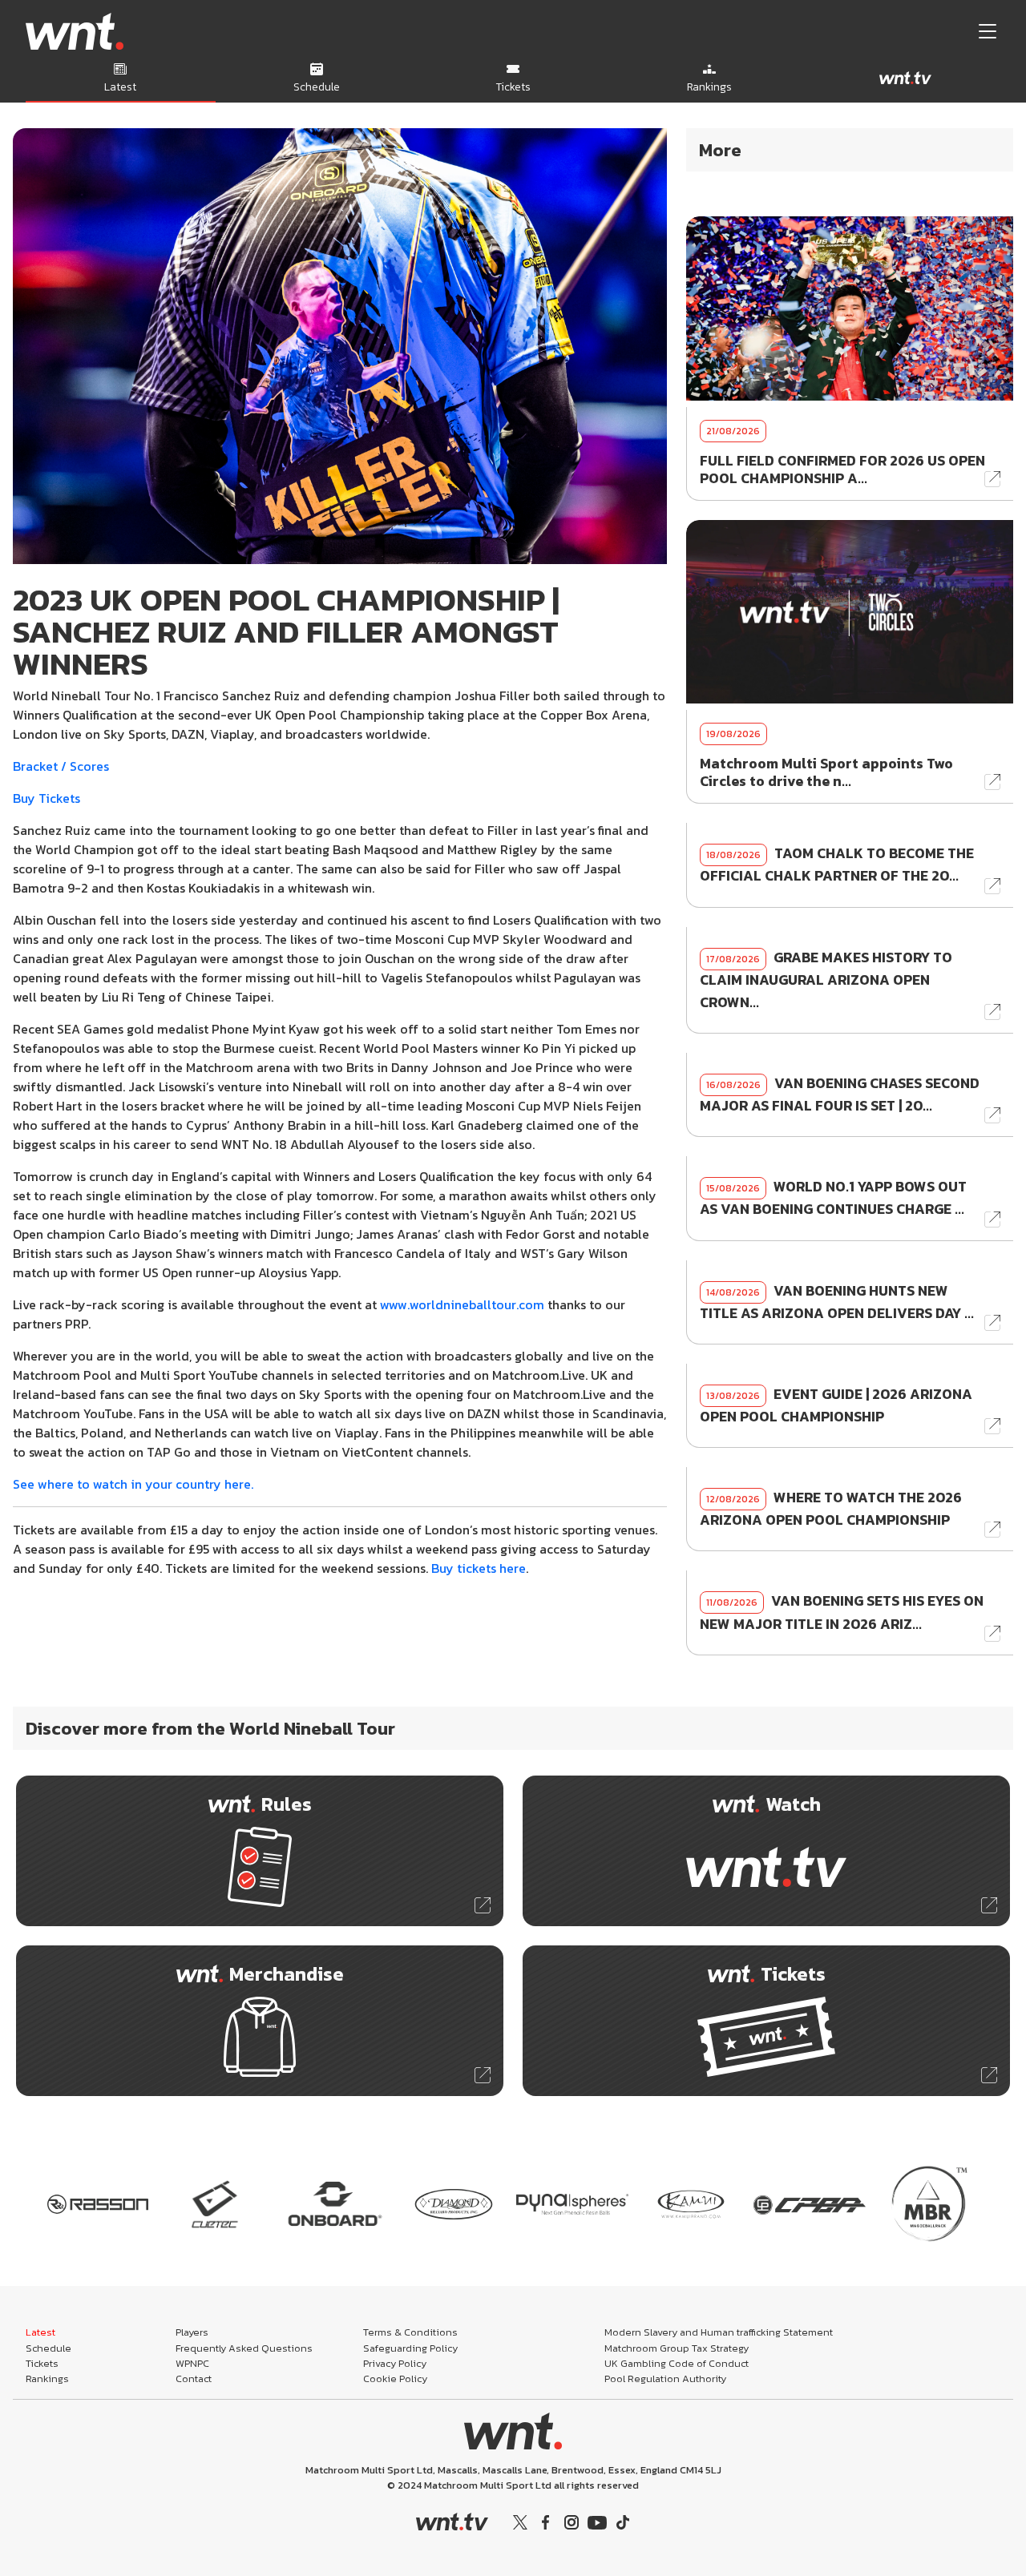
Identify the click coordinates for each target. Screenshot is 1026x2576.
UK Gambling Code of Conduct (677, 2363)
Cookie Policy (395, 2378)
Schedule (48, 2348)
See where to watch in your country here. (133, 1484)
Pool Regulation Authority (665, 2378)
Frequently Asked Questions (244, 2348)
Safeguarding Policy (410, 2348)
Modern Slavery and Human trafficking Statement (719, 2332)
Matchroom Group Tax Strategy (677, 2348)
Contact (194, 2378)
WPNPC (192, 2363)
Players (192, 2332)
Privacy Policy (395, 2363)
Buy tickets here (479, 1568)
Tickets (42, 2363)
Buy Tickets (46, 798)
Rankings (47, 2378)
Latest (40, 2332)
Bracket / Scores (61, 766)
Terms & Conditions (410, 2332)
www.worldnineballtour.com (462, 1304)
